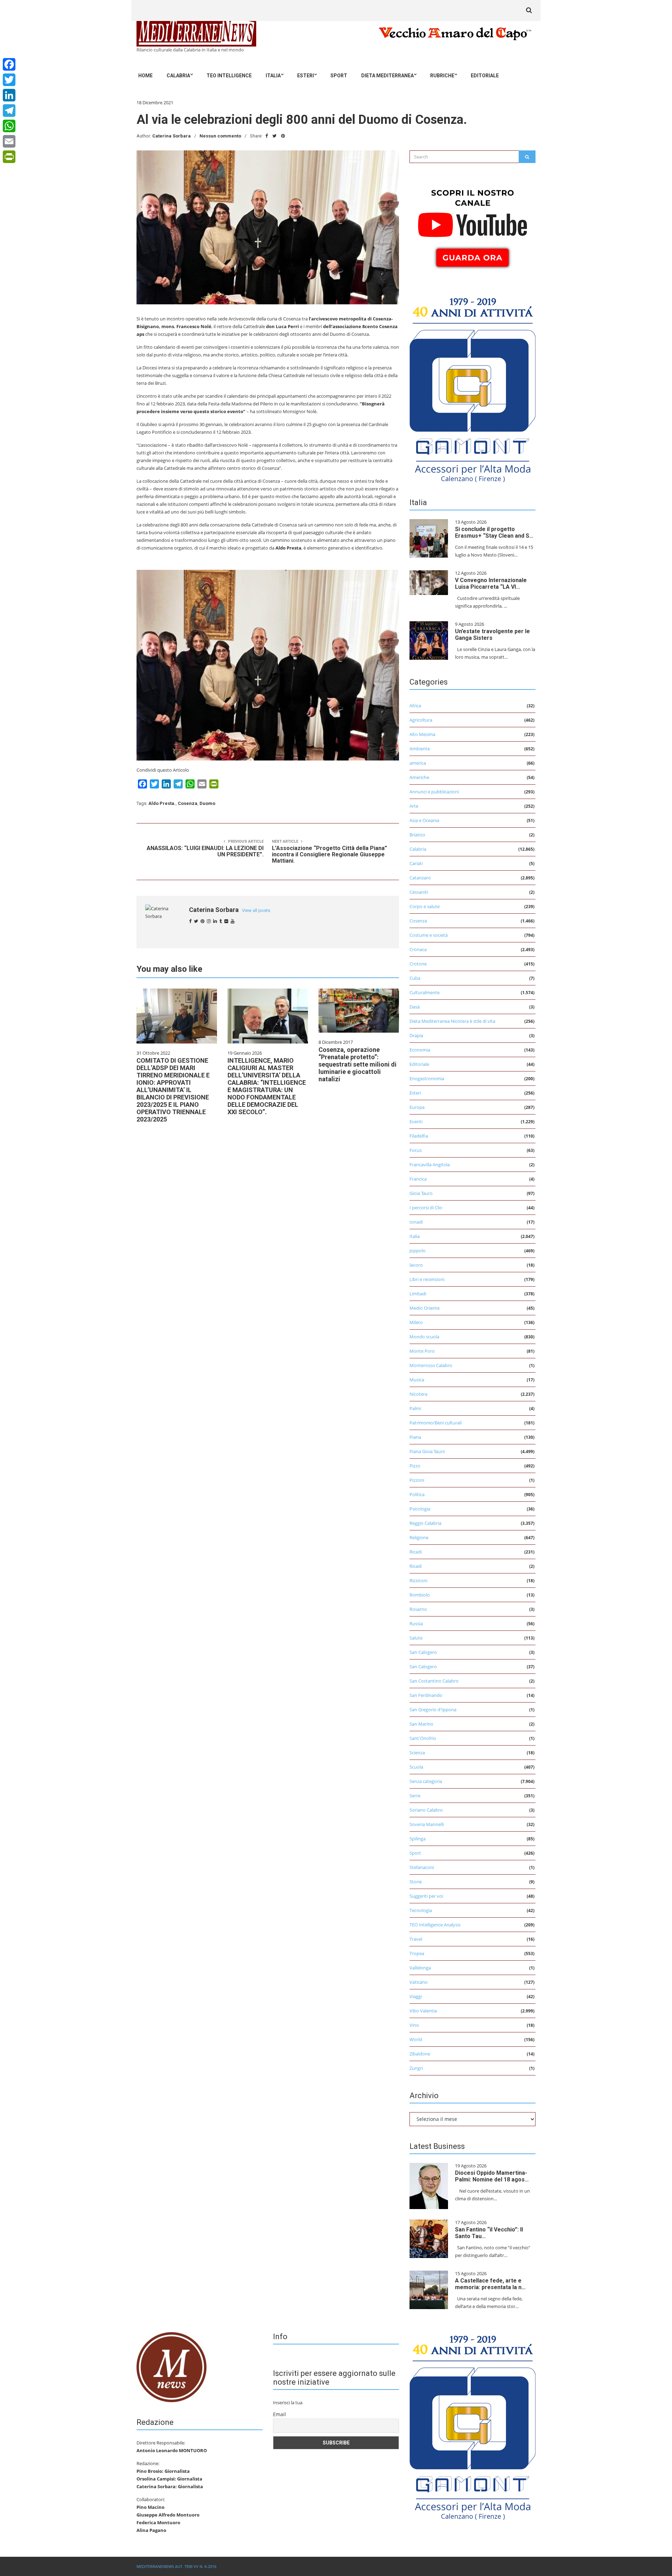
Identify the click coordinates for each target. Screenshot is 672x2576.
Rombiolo (420, 1595)
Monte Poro (422, 1351)
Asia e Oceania (424, 820)
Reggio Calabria (425, 1523)
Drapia (416, 1035)
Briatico (417, 835)
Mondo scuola (424, 1337)
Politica (417, 1494)
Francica (418, 1179)
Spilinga (418, 1839)
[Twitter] (9, 80)
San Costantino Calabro (434, 1681)
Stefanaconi (422, 1867)
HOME (145, 76)
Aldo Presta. (162, 803)
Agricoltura (421, 720)
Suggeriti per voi (426, 1896)
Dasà (415, 1007)
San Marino (421, 1724)
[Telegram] (9, 111)
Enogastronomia (427, 1078)
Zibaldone (420, 2054)
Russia (416, 1623)
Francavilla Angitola (430, 1165)
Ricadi (416, 1552)
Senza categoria (426, 1781)
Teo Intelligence (229, 76)
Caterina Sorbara (171, 136)
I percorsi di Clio (426, 1208)
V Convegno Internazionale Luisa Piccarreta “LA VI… (491, 583)
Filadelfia (419, 1136)
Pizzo (415, 1466)
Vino (414, 2025)
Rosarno (418, 1609)
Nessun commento (220, 136)
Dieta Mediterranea (387, 76)
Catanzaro (420, 878)
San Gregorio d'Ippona (433, 1710)
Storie (416, 1882)
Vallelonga (420, 1968)
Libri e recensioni (427, 1279)
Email (279, 2414)
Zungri (416, 2068)
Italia (273, 76)
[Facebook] (9, 64)
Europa (417, 1107)
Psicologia (420, 1509)
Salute (416, 1638)
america (418, 763)
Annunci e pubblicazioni (434, 792)
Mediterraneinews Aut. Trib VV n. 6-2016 (176, 2566)
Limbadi (418, 1294)
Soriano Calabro (426, 1810)
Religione (419, 1537)
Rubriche (442, 76)
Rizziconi (418, 1580)
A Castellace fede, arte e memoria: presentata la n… (490, 2284)
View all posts (256, 910)
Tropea (417, 1953)
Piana (415, 1437)
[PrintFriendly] (9, 157)
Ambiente (420, 749)
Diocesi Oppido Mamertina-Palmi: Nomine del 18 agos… (492, 2176)
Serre (415, 1796)
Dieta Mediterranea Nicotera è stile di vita (452, 1021)
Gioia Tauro (421, 1193)
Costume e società (429, 935)
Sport (339, 76)
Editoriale (485, 76)
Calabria (178, 76)
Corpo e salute (425, 906)
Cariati (416, 863)
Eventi (416, 1121)
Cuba (415, 978)
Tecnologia (421, 1910)
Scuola (416, 1767)
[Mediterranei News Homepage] (171, 2366)
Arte (414, 806)
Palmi (415, 1408)
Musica (417, 1380)
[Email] (9, 141)
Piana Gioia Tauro (427, 1451)
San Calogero (423, 1652)
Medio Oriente (425, 1308)
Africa (415, 706)
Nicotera (418, 1394)
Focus (416, 1150)
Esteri (306, 76)
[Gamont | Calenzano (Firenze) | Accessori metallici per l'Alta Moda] (472, 388)
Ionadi (416, 1222)
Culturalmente (425, 992)
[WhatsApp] (9, 126)
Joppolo (418, 1251)
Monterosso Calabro (431, 1365)
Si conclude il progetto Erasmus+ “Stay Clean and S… (494, 532)
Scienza (417, 1753)
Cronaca (418, 949)
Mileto (416, 1322)
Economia (420, 1050)
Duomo (207, 803)
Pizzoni (417, 1480)
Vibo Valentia (423, 2011)
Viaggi (416, 1996)
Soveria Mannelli (427, 1824)
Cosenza (188, 803)
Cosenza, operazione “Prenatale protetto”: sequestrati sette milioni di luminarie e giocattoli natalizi (358, 1064)
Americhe (419, 777)
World (416, 2039)
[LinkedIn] (9, 95)
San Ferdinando (426, 1695)
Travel (416, 1939)
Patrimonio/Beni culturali (436, 1423)
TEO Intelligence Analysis (435, 1925)
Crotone (418, 964)
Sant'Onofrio (423, 1738)
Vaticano (419, 1982)
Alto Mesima (422, 734)
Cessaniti (419, 892)
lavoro (416, 1265)
